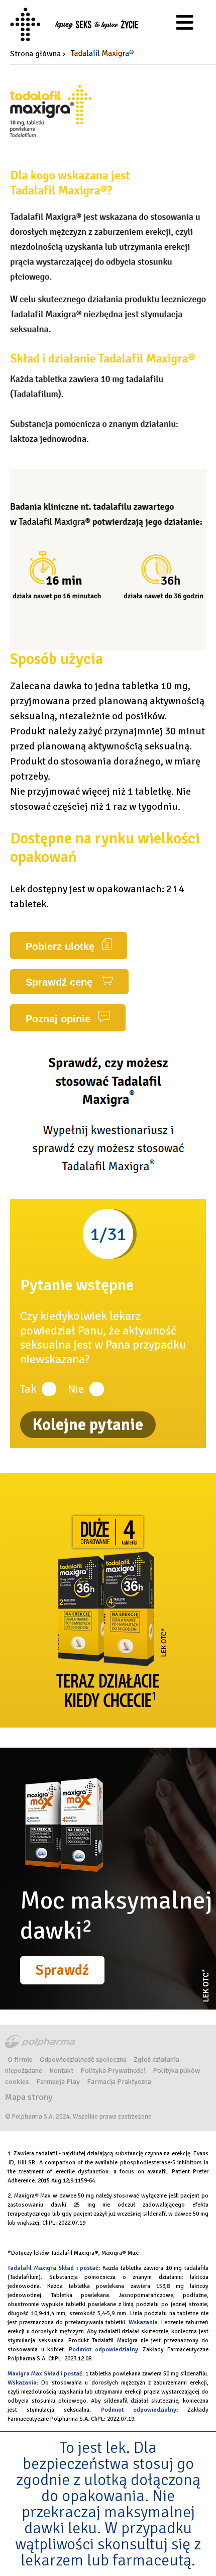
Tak (28, 1389)
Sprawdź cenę (61, 982)
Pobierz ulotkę (62, 946)
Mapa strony (29, 2097)
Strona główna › (38, 54)
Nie (76, 1389)
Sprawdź (62, 1970)
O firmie (20, 2059)
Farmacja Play (58, 2081)
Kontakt (61, 2070)
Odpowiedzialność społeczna (83, 2059)
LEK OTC (205, 1986)
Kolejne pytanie (88, 1425)
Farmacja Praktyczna (119, 2081)
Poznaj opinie (60, 1019)
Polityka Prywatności (113, 2070)
